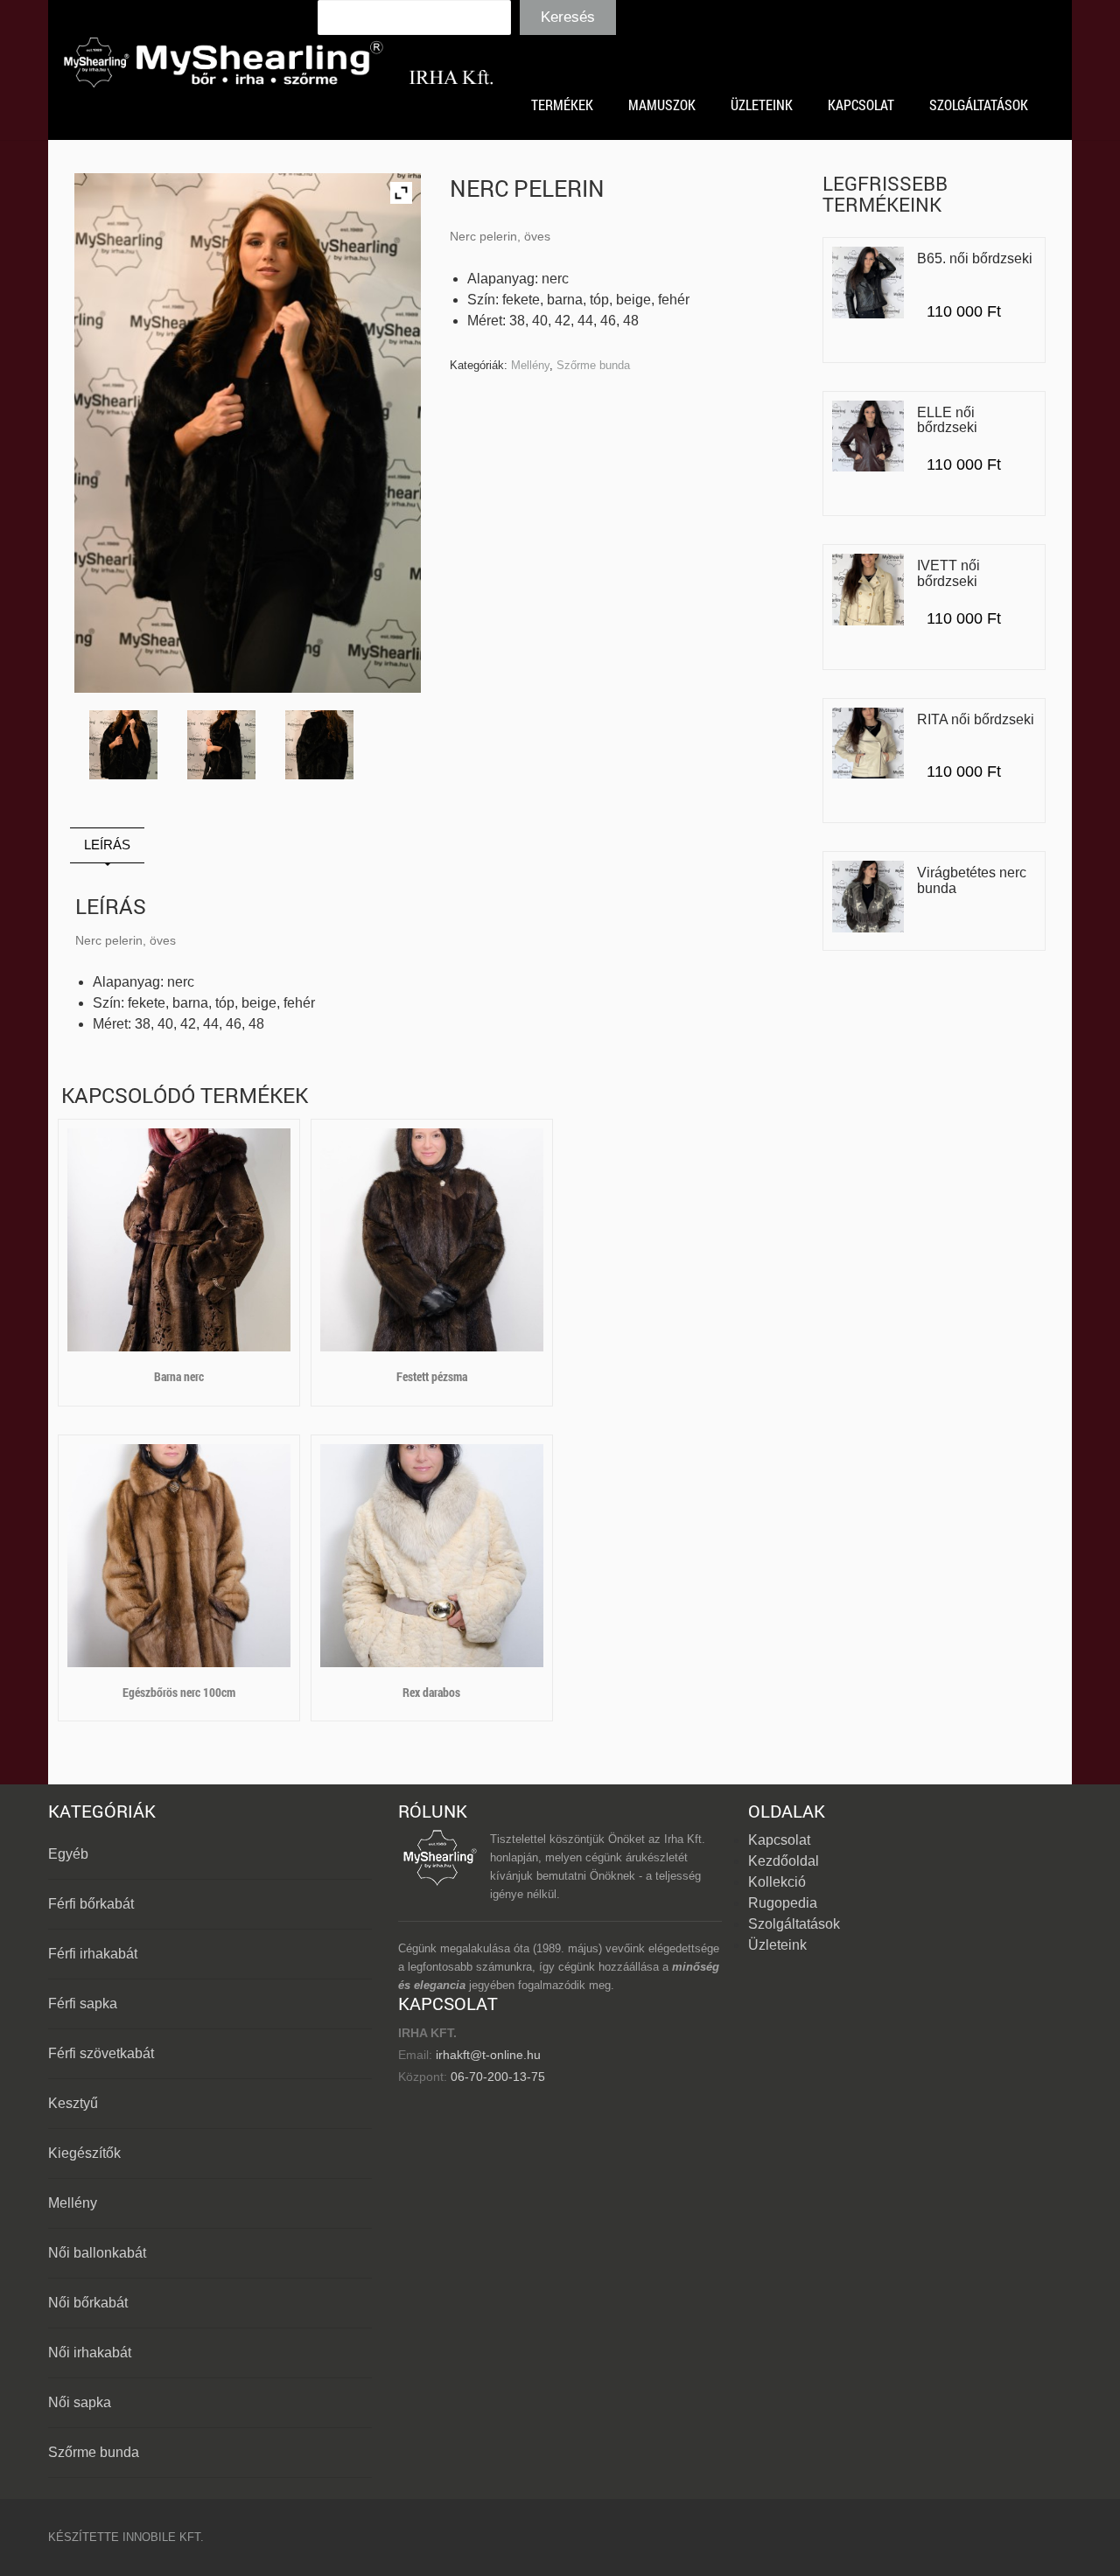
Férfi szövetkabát (101, 2053)
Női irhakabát (90, 2353)
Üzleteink (777, 1945)
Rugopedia (783, 1903)
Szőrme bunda (593, 365)
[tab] (107, 845)
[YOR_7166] (124, 745)
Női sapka (80, 2402)
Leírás (107, 845)
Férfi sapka (83, 2004)
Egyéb (68, 1854)
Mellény (530, 365)
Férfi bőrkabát (91, 1904)
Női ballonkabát (97, 2253)
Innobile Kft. (163, 2537)
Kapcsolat (779, 1840)
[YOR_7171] (320, 745)
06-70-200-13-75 (496, 2077)
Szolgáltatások (794, 1924)
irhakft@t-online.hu (488, 2055)
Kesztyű (73, 2103)
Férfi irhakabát (93, 1954)
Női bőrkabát (88, 2303)
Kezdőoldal (784, 1861)
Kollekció (777, 1882)
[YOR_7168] (222, 745)
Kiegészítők (84, 2153)
